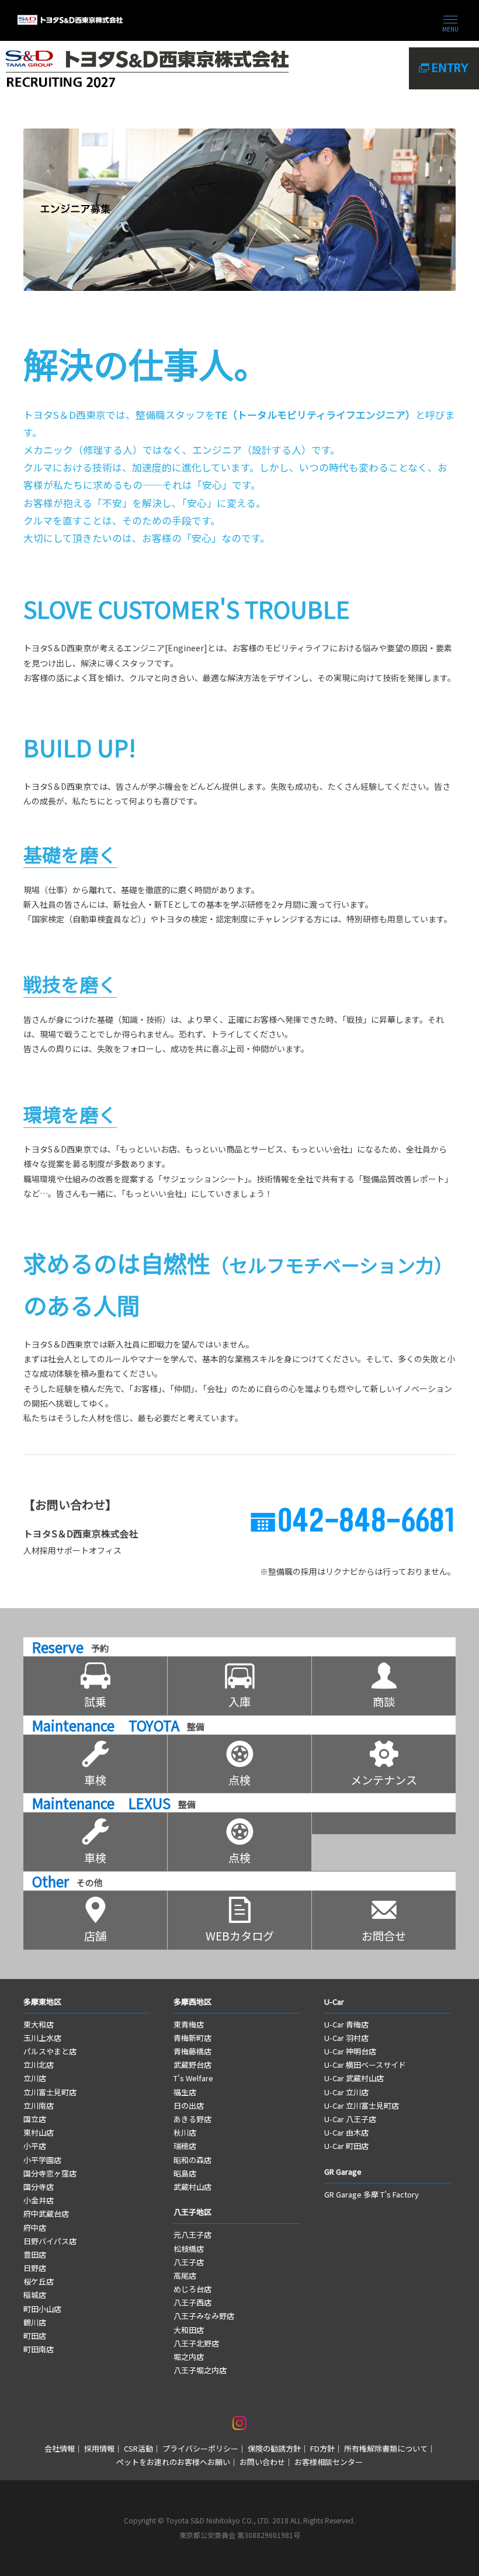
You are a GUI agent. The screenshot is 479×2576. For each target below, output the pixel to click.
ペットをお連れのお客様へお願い (173, 2462)
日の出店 (189, 2105)
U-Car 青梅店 (346, 2024)
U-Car (334, 2002)
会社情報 (60, 2448)
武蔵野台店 (192, 2065)
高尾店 (185, 2275)
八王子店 (189, 2262)
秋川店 (185, 2132)
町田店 (35, 2336)
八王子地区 (192, 2212)
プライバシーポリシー (200, 2448)
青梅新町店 (192, 2038)
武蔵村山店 (192, 2187)
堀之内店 (189, 2357)
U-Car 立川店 (346, 2092)
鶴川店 (35, 2322)
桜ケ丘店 (39, 2281)
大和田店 (189, 2330)
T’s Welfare (193, 2078)
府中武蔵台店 (46, 2214)
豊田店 (35, 2254)
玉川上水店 (42, 2038)
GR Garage (343, 2171)
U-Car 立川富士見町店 (362, 2105)
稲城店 (35, 2295)
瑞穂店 (185, 2146)
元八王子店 (192, 2235)
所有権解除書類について (386, 2448)
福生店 (185, 2092)
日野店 (35, 2268)
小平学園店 (42, 2160)
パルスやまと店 (50, 2051)
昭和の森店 (192, 2160)
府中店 (35, 2228)
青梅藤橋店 (192, 2051)
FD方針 (322, 2448)
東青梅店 (189, 2024)
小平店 (35, 2146)
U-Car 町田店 (346, 2146)
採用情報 (99, 2448)
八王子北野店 (196, 2343)
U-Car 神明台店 (350, 2051)
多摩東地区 (42, 2002)
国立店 (35, 2119)
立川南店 (39, 2105)
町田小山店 (42, 2309)
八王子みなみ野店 (204, 2316)
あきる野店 (192, 2119)
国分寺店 (39, 2187)
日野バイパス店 (50, 2241)
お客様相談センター (329, 2462)
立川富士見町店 (50, 2092)
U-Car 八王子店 (350, 2119)
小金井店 (39, 2200)
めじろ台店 (192, 2289)
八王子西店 (192, 2302)
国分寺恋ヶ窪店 (50, 2173)
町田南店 (39, 2349)
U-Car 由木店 (346, 2132)
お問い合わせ (262, 2462)
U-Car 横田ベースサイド (365, 2065)
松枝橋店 (189, 2249)
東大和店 (39, 2024)
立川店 (35, 2078)
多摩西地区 (193, 2002)
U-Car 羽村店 (346, 2038)
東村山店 (39, 2132)
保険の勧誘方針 (274, 2448)
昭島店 (185, 2173)
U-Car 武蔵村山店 (354, 2078)
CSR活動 (138, 2448)
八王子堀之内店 (200, 2370)
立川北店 (39, 2065)
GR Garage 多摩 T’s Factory (372, 2194)
